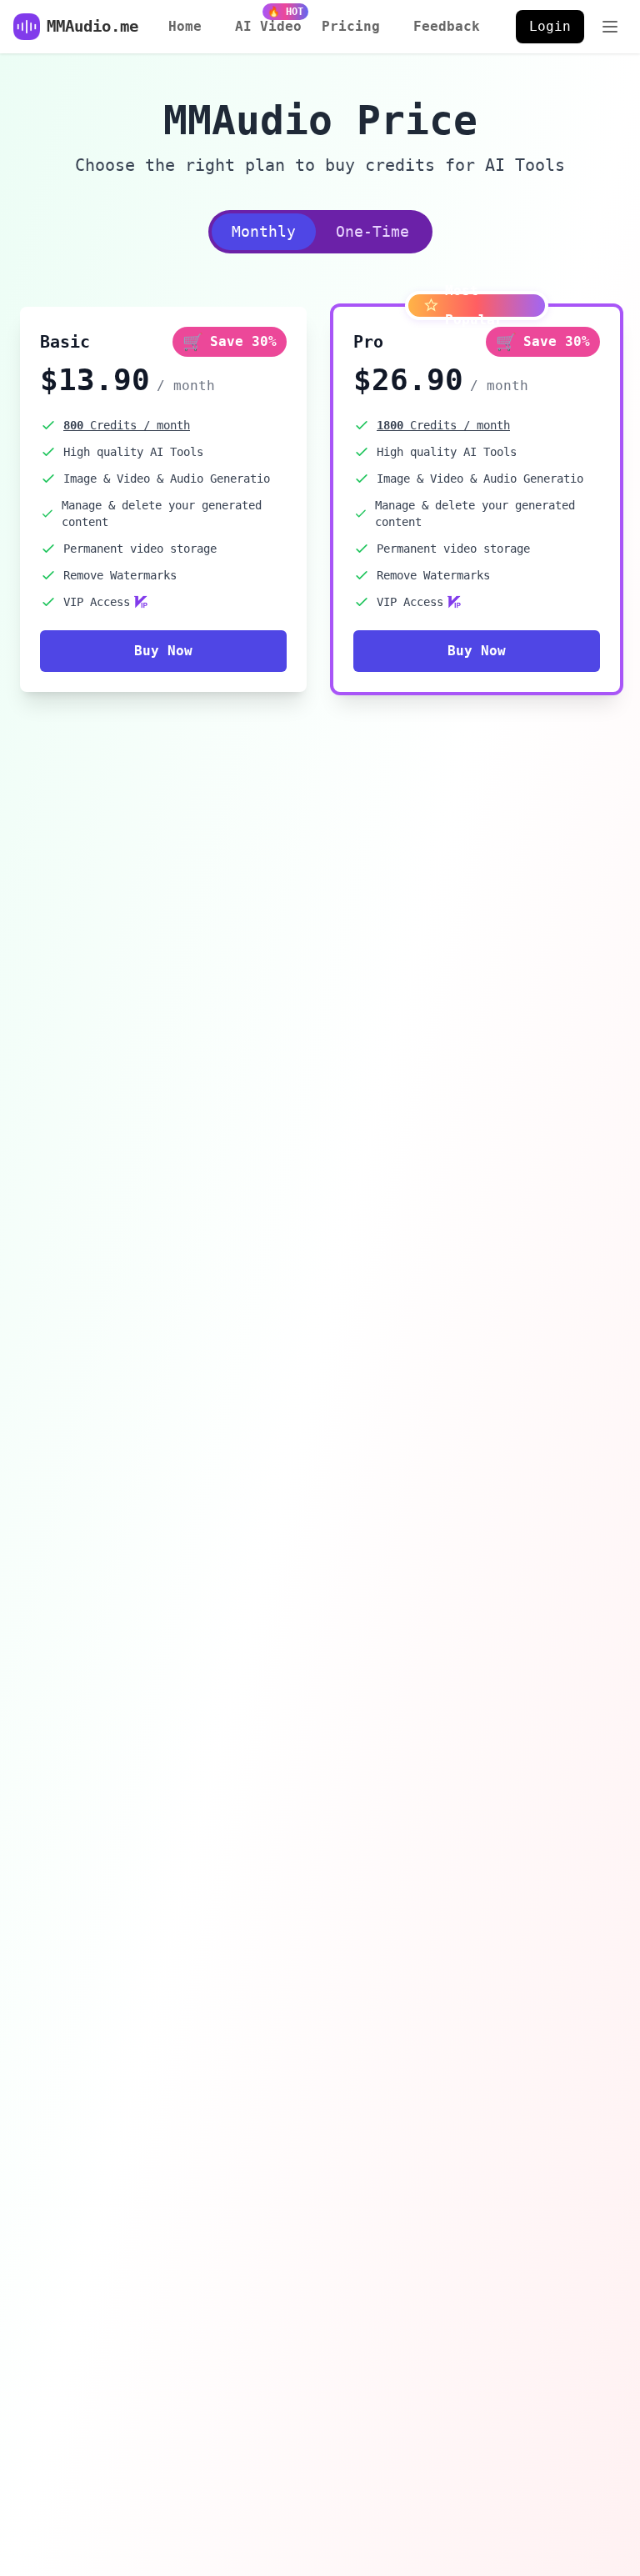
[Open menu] (610, 27)
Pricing (351, 26)
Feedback (447, 26)
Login (550, 26)
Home (185, 26)
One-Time (372, 231)
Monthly (264, 231)
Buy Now (163, 651)
